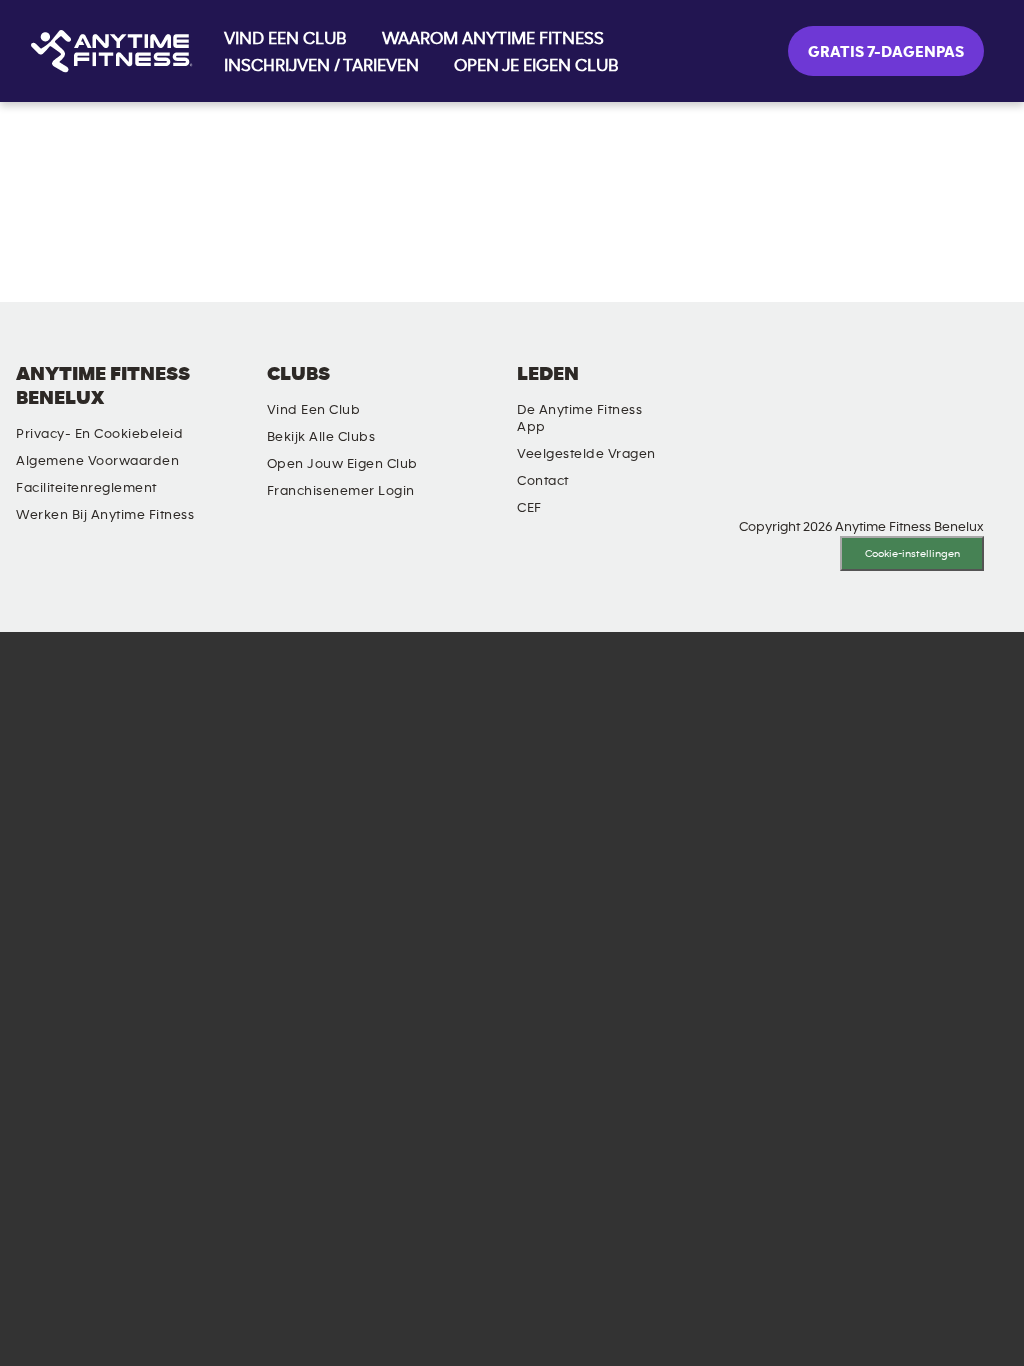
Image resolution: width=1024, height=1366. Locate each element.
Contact (543, 481)
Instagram (768, 391)
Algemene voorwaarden (97, 461)
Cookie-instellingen (912, 553)
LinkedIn (711, 391)
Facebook (825, 391)
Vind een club (314, 410)
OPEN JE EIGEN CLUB (536, 66)
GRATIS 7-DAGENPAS (886, 52)
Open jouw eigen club (342, 464)
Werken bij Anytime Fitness (105, 515)
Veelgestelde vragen (586, 454)
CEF (529, 508)
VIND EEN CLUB (285, 39)
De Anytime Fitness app (579, 418)
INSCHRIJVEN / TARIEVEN (321, 66)
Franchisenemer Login (341, 491)
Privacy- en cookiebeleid (99, 434)
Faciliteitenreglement (86, 488)
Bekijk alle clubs (321, 437)
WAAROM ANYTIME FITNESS (493, 39)
